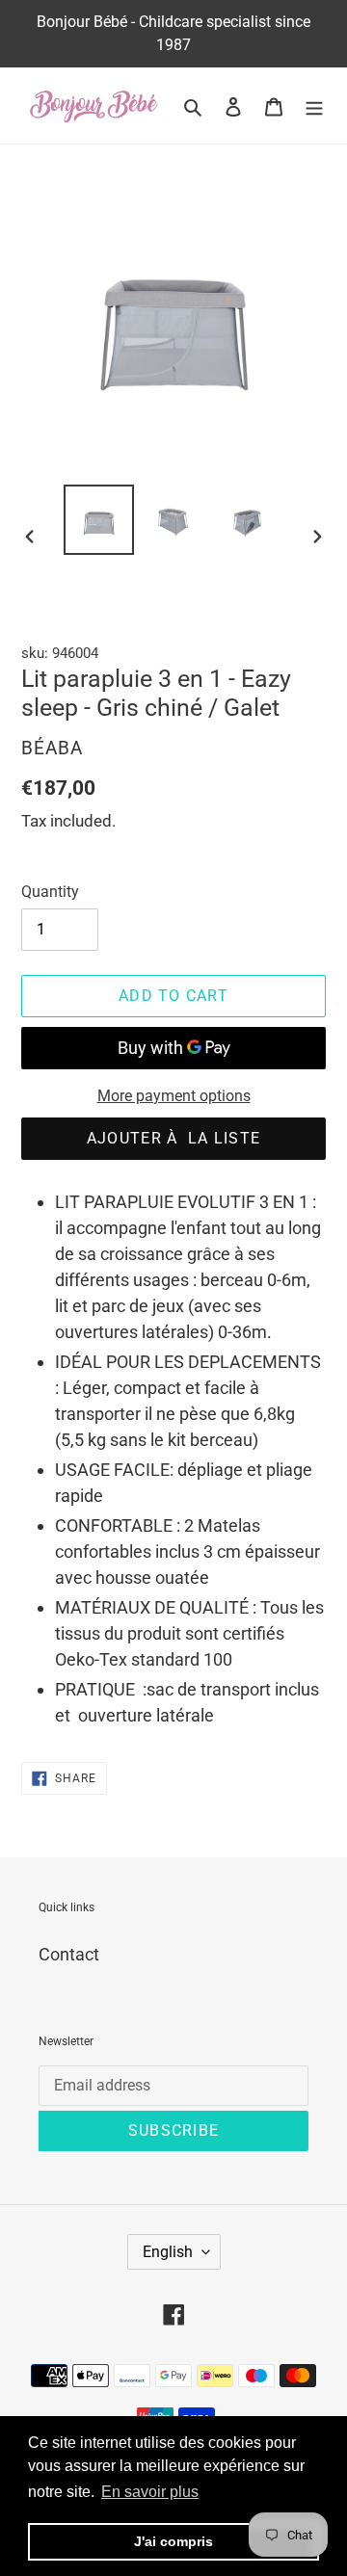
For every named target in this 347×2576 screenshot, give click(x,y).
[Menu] (314, 105)
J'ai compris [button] (173, 2541)
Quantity (50, 892)
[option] (98, 520)
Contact (69, 1954)
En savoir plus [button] (150, 2492)
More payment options (174, 1096)
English (168, 2252)
